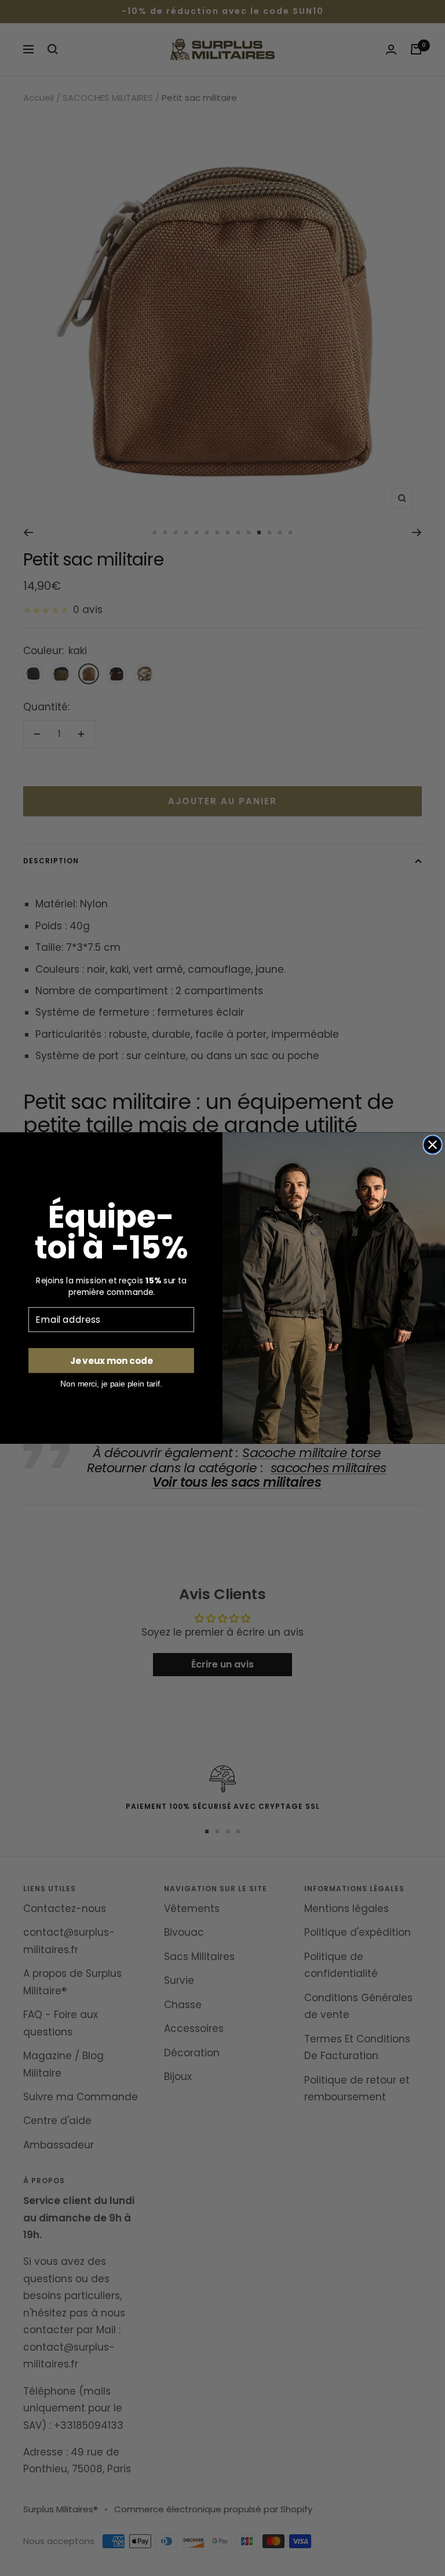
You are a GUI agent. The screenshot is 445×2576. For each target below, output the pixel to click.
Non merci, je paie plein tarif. (111, 1384)
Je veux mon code (111, 1360)
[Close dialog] (433, 1145)
